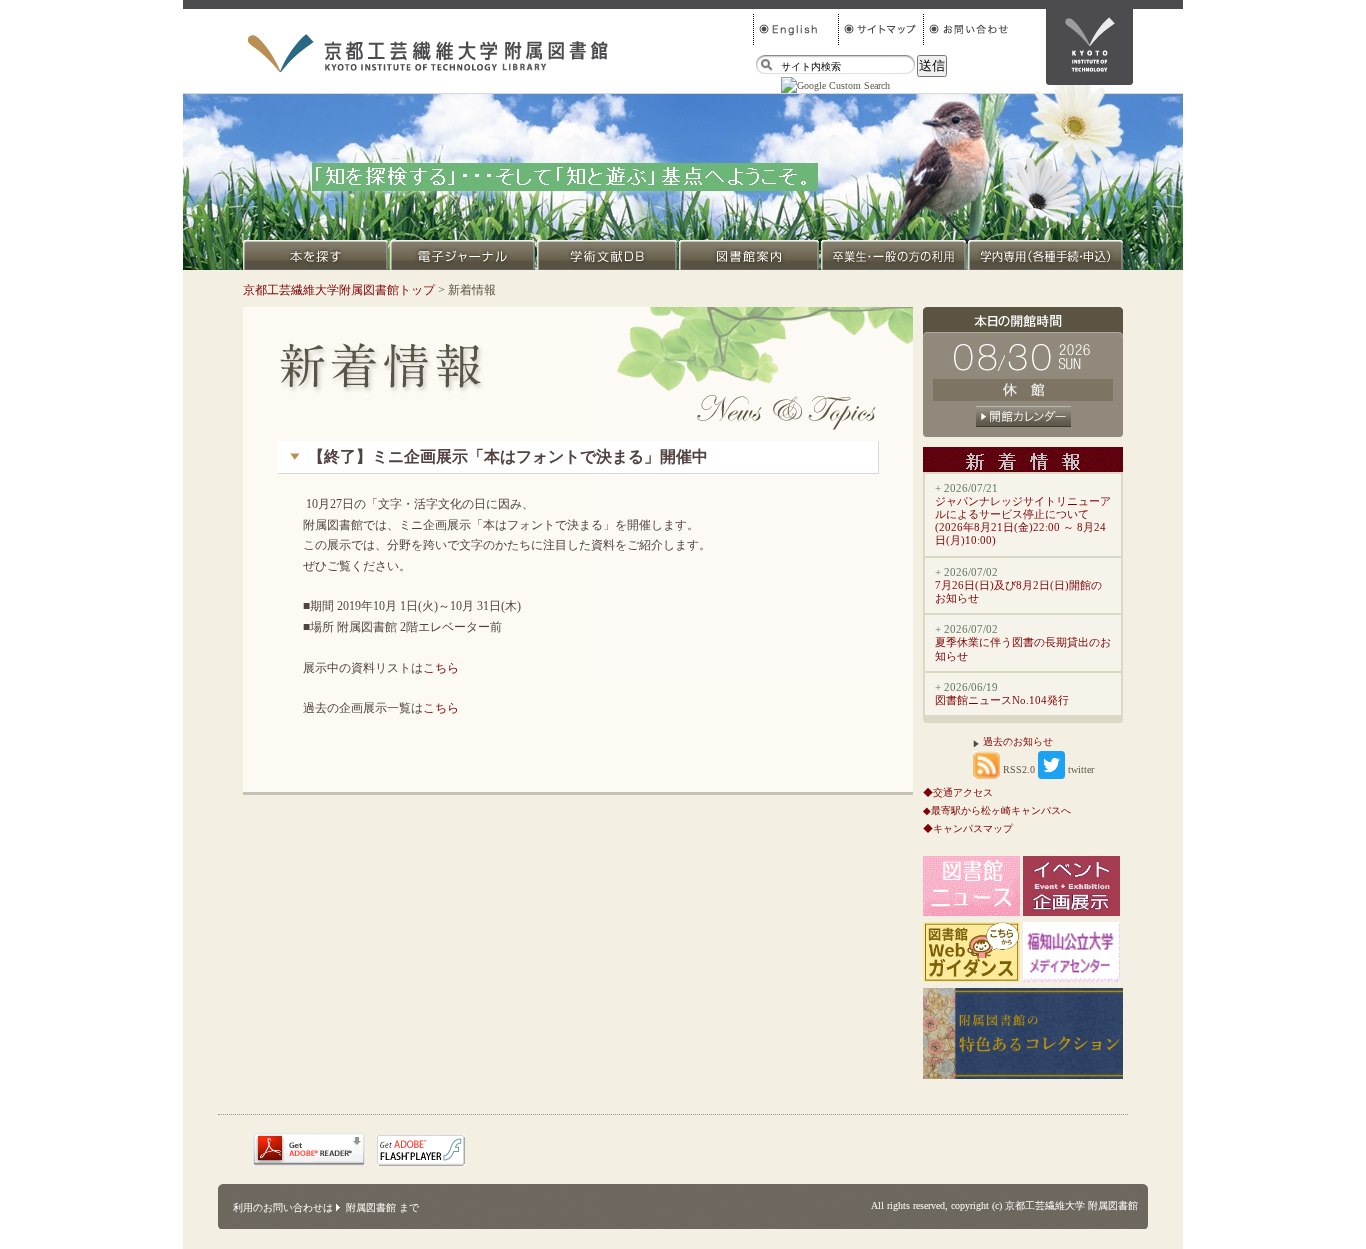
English (795, 29)
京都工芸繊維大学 (1089, 47)
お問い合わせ (965, 29)
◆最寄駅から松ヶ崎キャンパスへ (997, 810)
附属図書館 (371, 1207)
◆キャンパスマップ (968, 828)
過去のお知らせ (1018, 741)
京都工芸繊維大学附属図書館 (428, 53)
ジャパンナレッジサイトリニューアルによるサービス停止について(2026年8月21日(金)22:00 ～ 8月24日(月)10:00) (1023, 521)
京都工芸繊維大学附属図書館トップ (339, 290)
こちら (441, 668)
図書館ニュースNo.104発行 (1002, 700)
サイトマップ (880, 29)
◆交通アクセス (958, 792)
